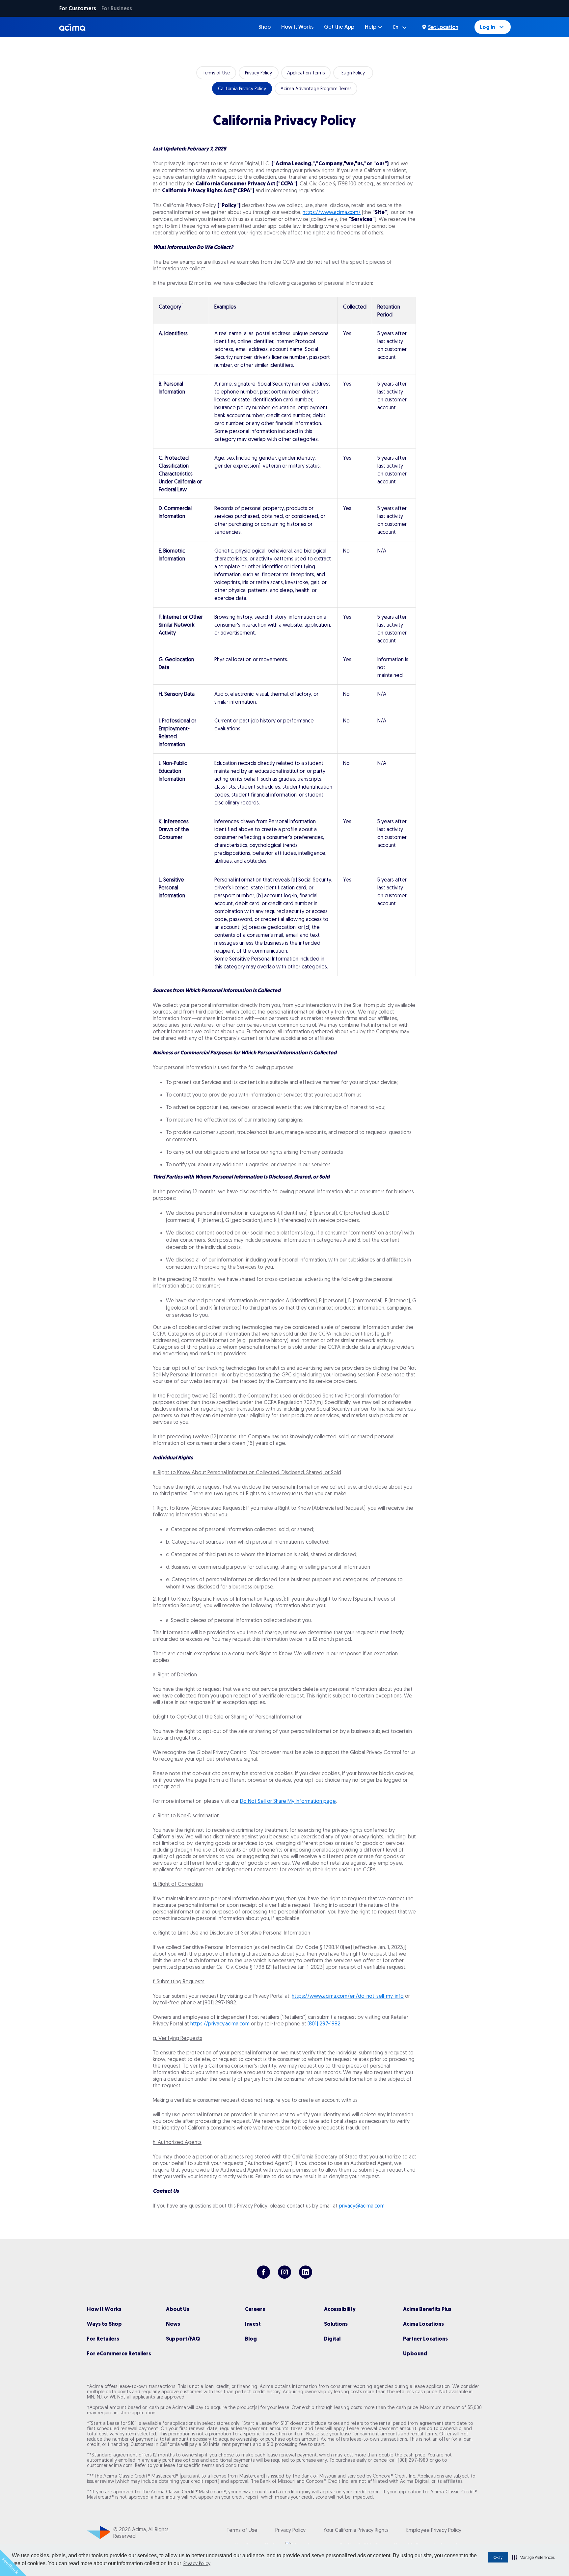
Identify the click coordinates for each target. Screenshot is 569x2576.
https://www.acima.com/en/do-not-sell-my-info (348, 1996)
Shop (265, 27)
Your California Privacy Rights (356, 2530)
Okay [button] (498, 2557)
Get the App (339, 27)
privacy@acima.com (362, 2206)
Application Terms (306, 73)
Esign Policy (353, 73)
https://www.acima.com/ (332, 212)
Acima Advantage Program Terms (316, 89)
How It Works (297, 27)
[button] (533, 2557)
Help (371, 27)
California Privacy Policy (242, 89)
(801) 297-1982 (324, 2023)
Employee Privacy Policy (434, 2530)
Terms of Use (216, 73)
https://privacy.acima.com (220, 2023)
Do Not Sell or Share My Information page (288, 1801)
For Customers (78, 8)
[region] (284, 637)
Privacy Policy (197, 2563)
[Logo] (73, 27)
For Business (117, 8)
